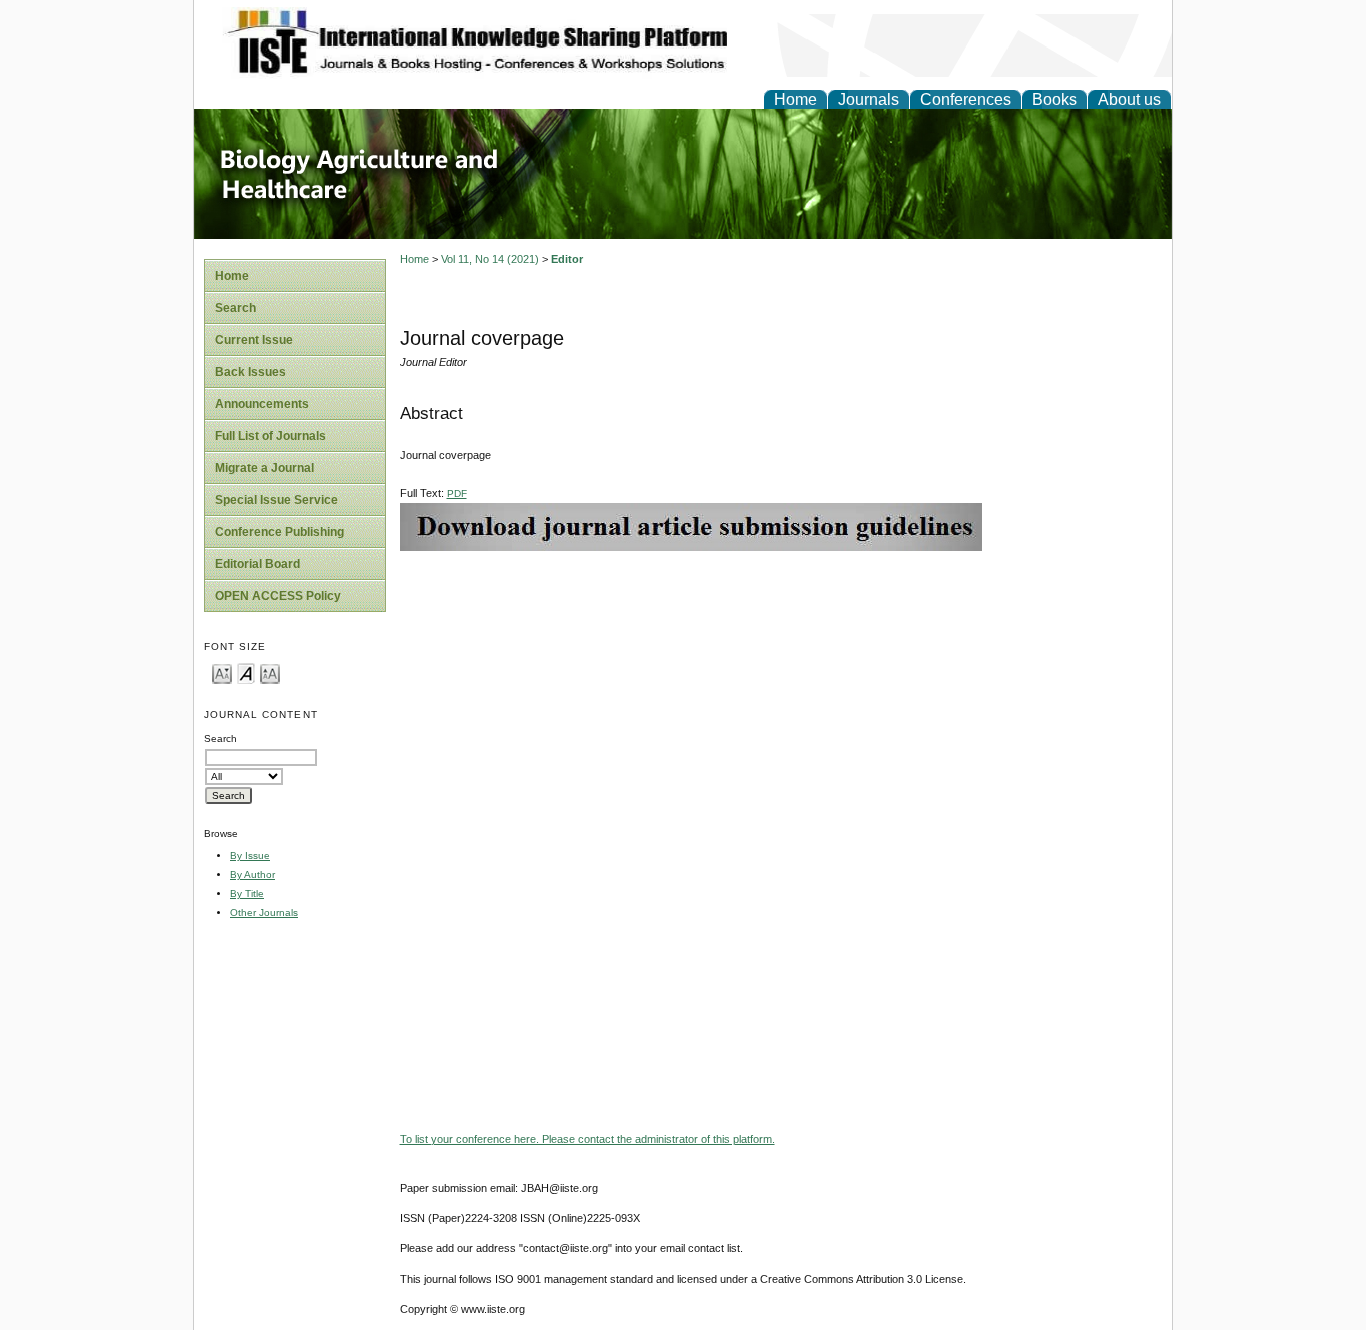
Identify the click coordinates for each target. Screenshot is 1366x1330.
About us (1129, 99)
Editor (567, 259)
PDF (457, 493)
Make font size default (246, 672)
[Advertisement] (781, 691)
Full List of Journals (270, 436)
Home (795, 99)
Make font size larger (270, 672)
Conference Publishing (279, 532)
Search (235, 308)
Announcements (262, 404)
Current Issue (254, 340)
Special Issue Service (276, 500)
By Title (247, 893)
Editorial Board (257, 564)
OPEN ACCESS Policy (278, 596)
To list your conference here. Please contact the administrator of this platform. (587, 1139)
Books (1054, 99)
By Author (252, 874)
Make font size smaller (222, 672)
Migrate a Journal (264, 468)
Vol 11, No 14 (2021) (490, 259)
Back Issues (250, 372)
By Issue (250, 855)
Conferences (965, 99)
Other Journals (264, 912)
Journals (868, 99)
